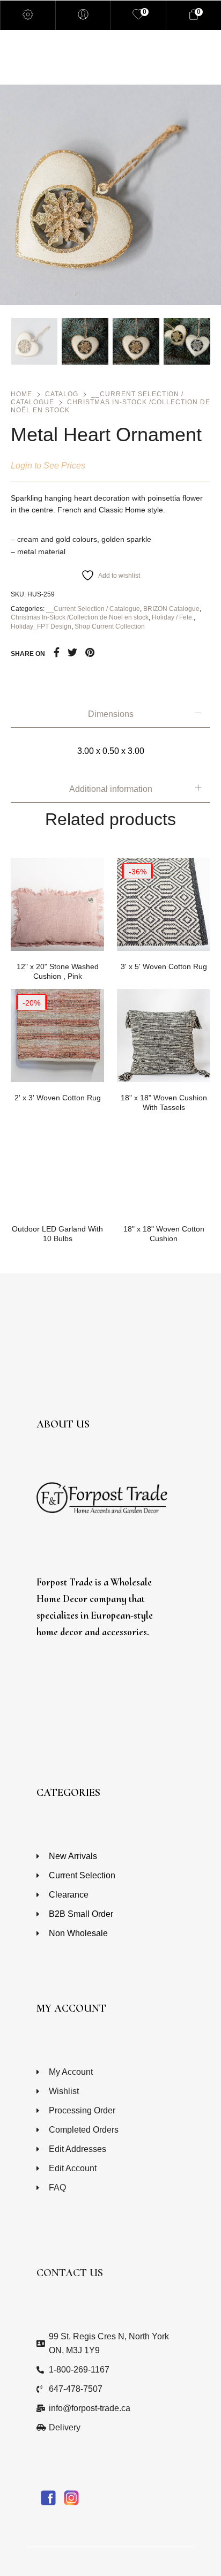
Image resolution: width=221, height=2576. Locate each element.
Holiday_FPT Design (41, 626)
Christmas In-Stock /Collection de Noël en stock (80, 617)
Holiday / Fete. (173, 617)
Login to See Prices (48, 465)
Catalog (62, 394)
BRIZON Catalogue (171, 609)
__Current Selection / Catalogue (93, 609)
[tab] (110, 714)
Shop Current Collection (110, 626)
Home (21, 394)
